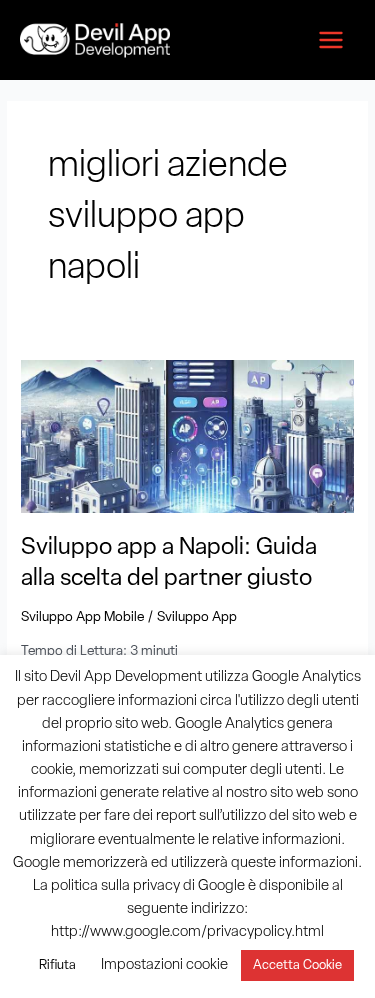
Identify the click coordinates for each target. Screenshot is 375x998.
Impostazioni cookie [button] (164, 965)
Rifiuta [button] (57, 965)
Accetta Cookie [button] (297, 965)
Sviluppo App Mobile (82, 617)
